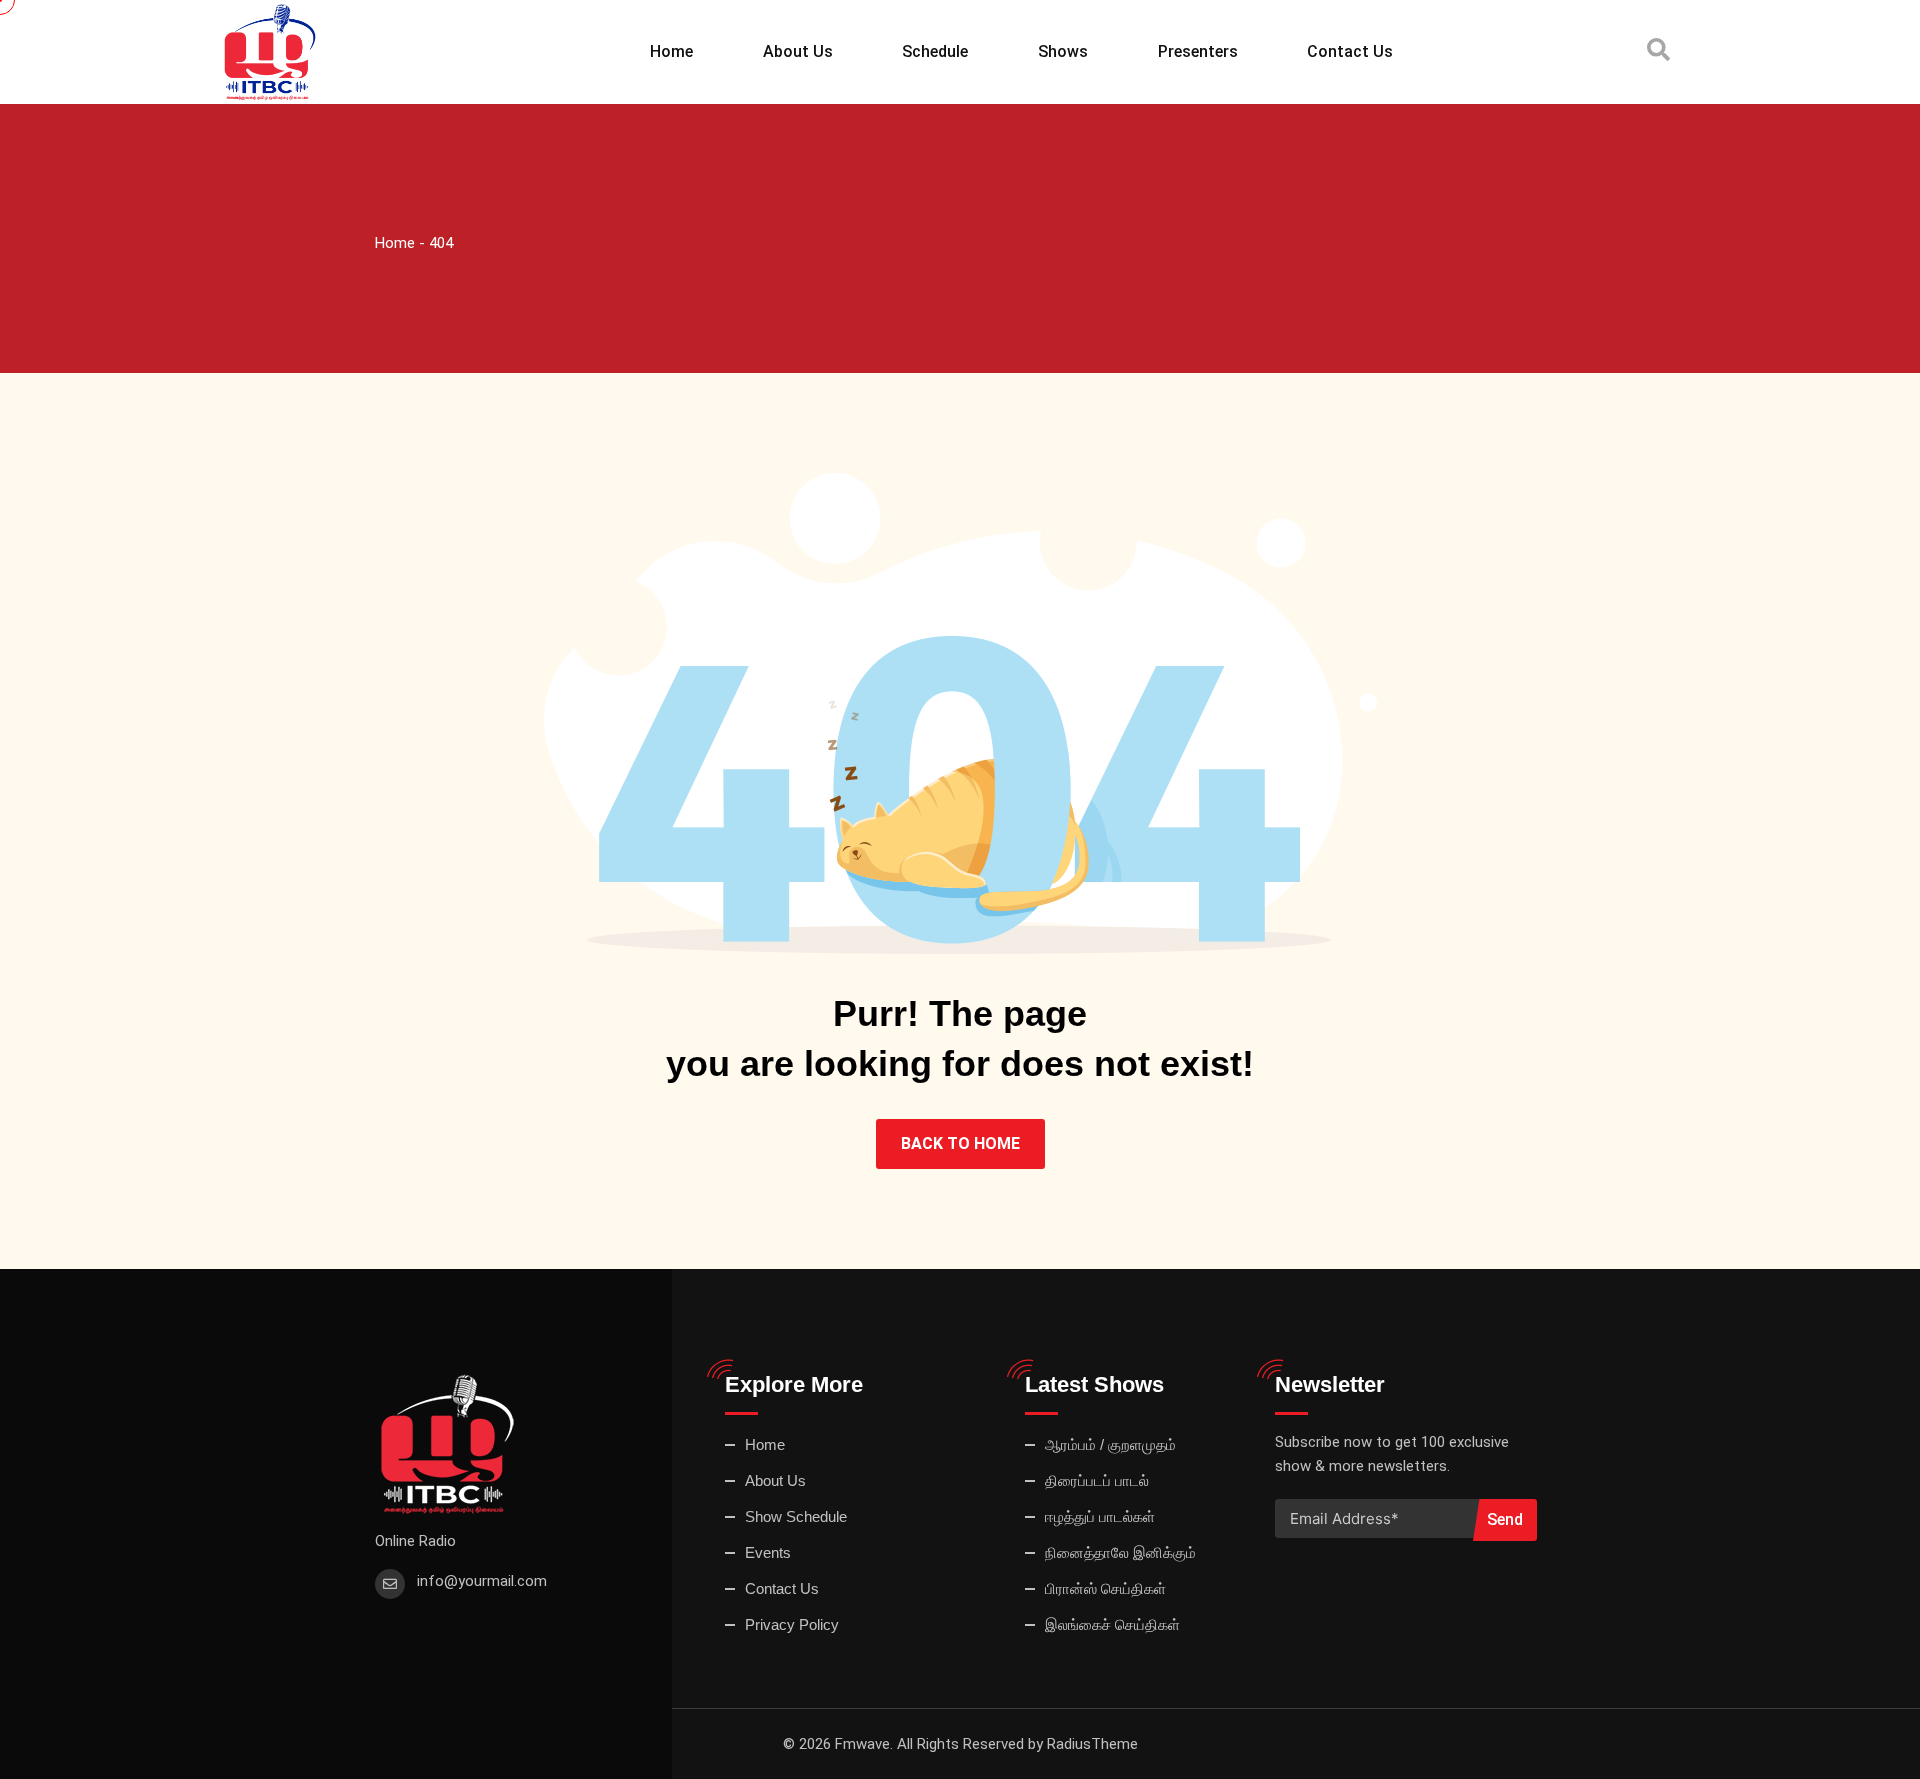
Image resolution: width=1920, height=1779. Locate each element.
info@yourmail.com (482, 1581)
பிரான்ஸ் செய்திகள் (1105, 1588)
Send (1505, 1519)
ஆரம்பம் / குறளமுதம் (1110, 1444)
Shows (1063, 51)
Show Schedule (796, 1516)
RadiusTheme (1092, 1744)
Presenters (1198, 51)
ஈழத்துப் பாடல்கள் (1100, 1516)
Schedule (935, 51)
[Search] (1658, 50)
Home (671, 51)
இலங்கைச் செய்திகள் (1112, 1624)
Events (768, 1552)
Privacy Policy (792, 1624)
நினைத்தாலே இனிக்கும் (1120, 1552)
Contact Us (1350, 51)
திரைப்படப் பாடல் (1097, 1480)
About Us (798, 51)
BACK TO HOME (960, 1143)
